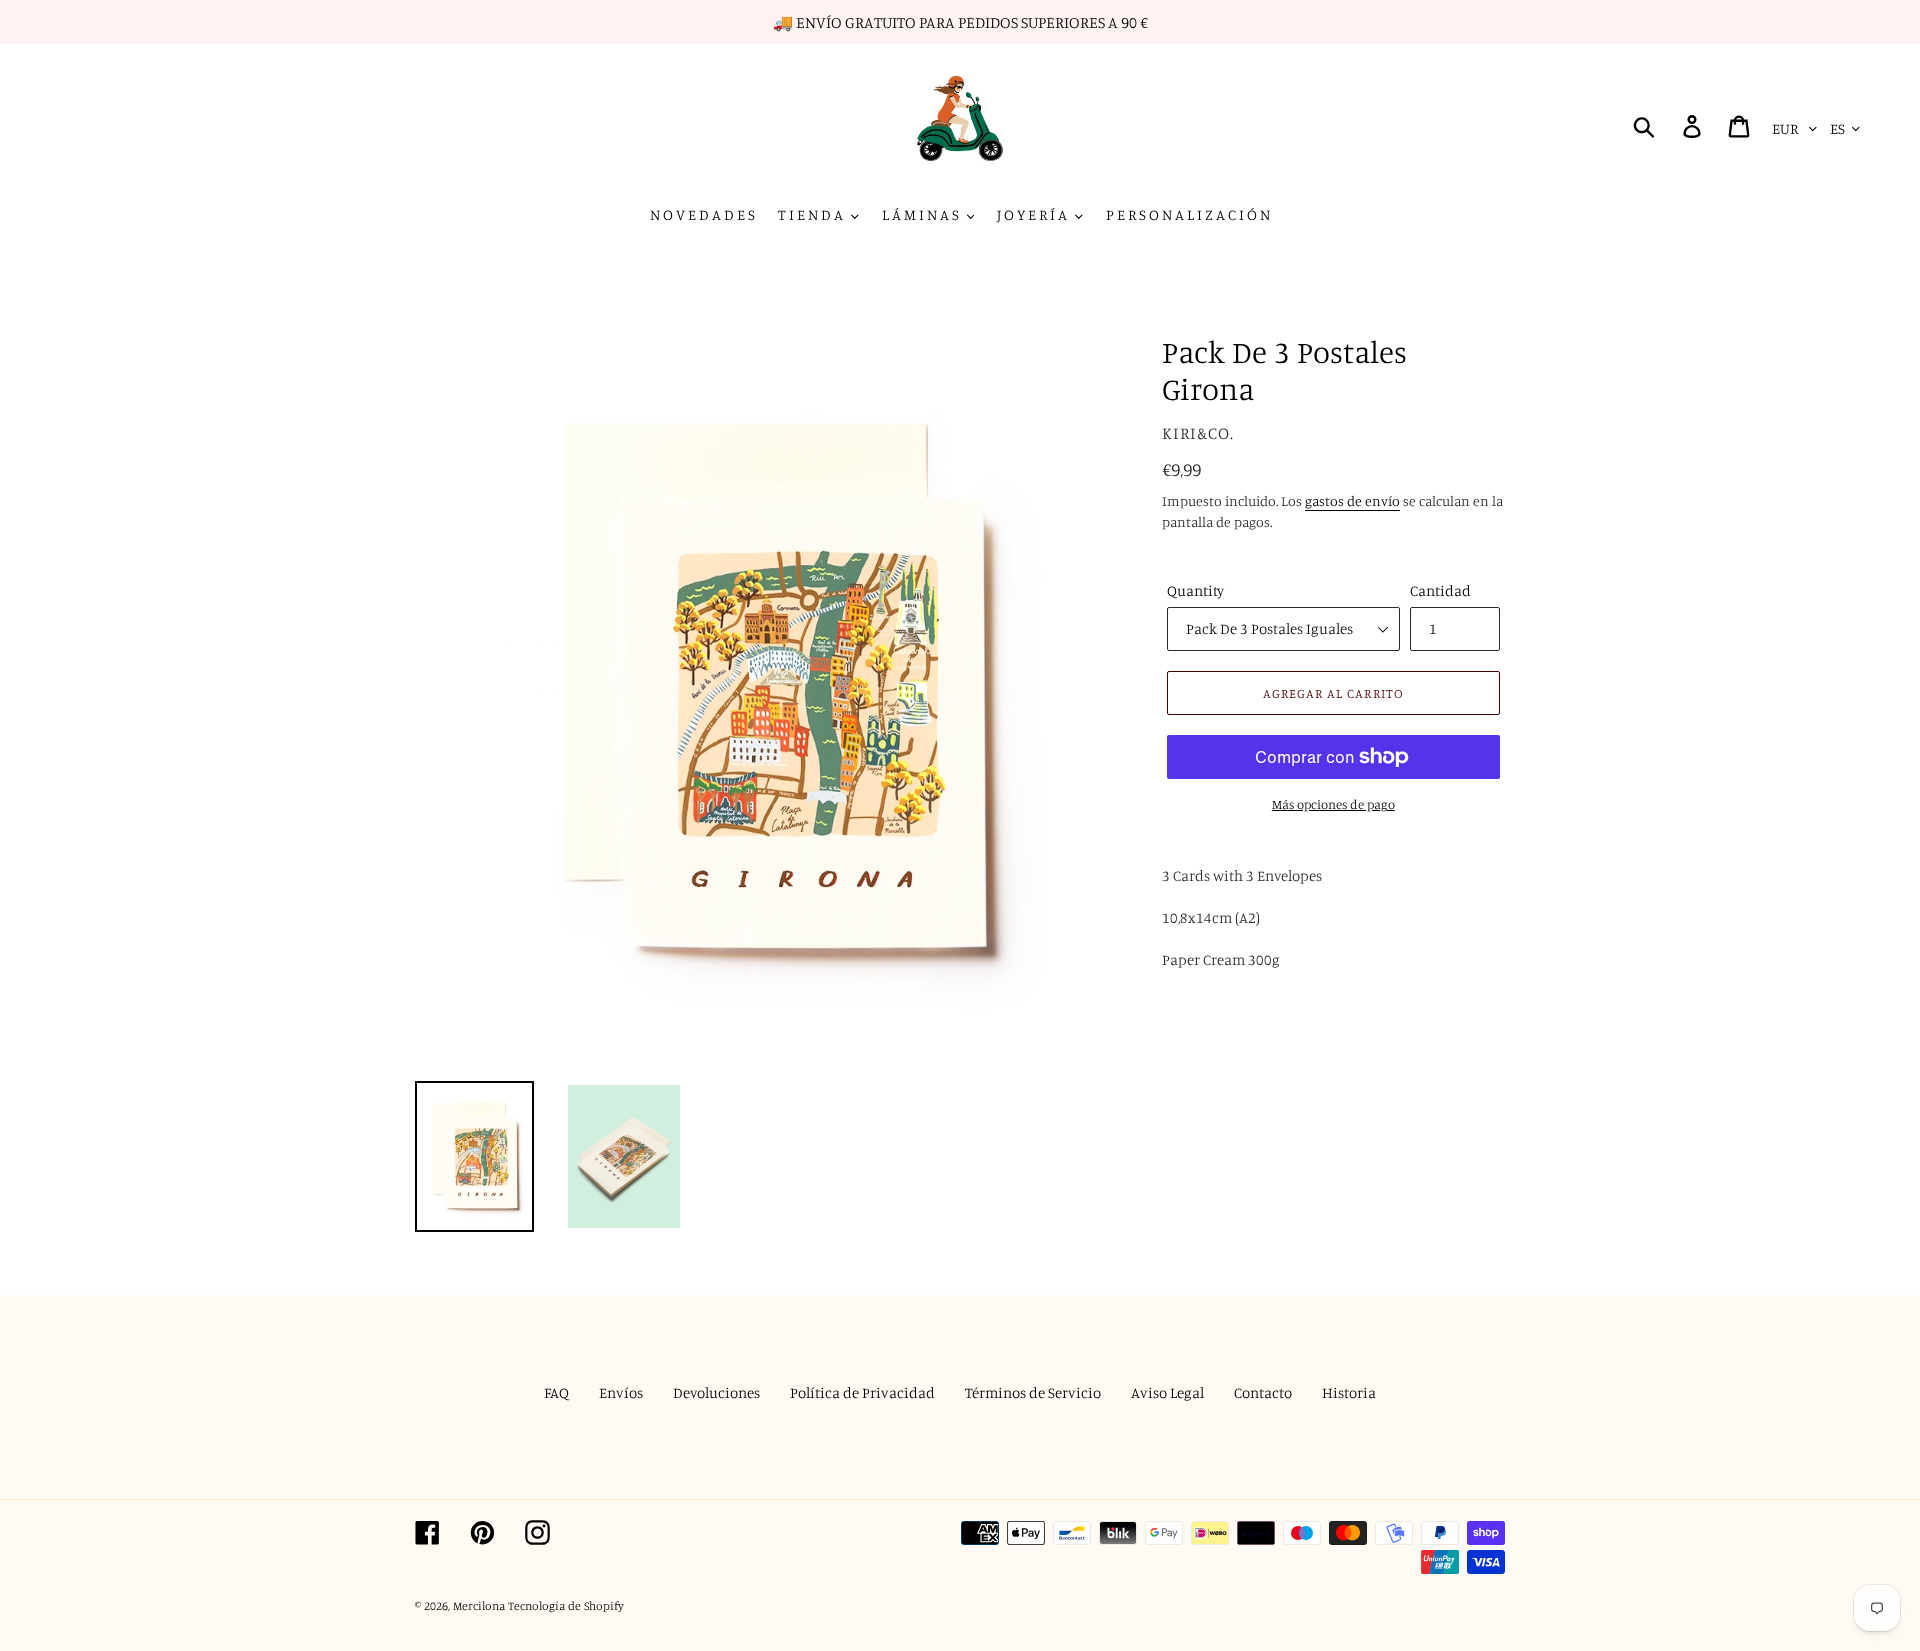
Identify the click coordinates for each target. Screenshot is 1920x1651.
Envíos (621, 1392)
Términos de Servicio (1033, 1392)
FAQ (556, 1392)
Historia (1349, 1392)
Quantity (1195, 590)
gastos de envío (1352, 500)
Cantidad (1440, 590)
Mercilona (479, 1605)
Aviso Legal (1167, 1392)
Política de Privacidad (862, 1392)
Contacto (1263, 1392)
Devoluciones (716, 1392)
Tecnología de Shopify (566, 1605)
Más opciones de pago (1333, 804)
